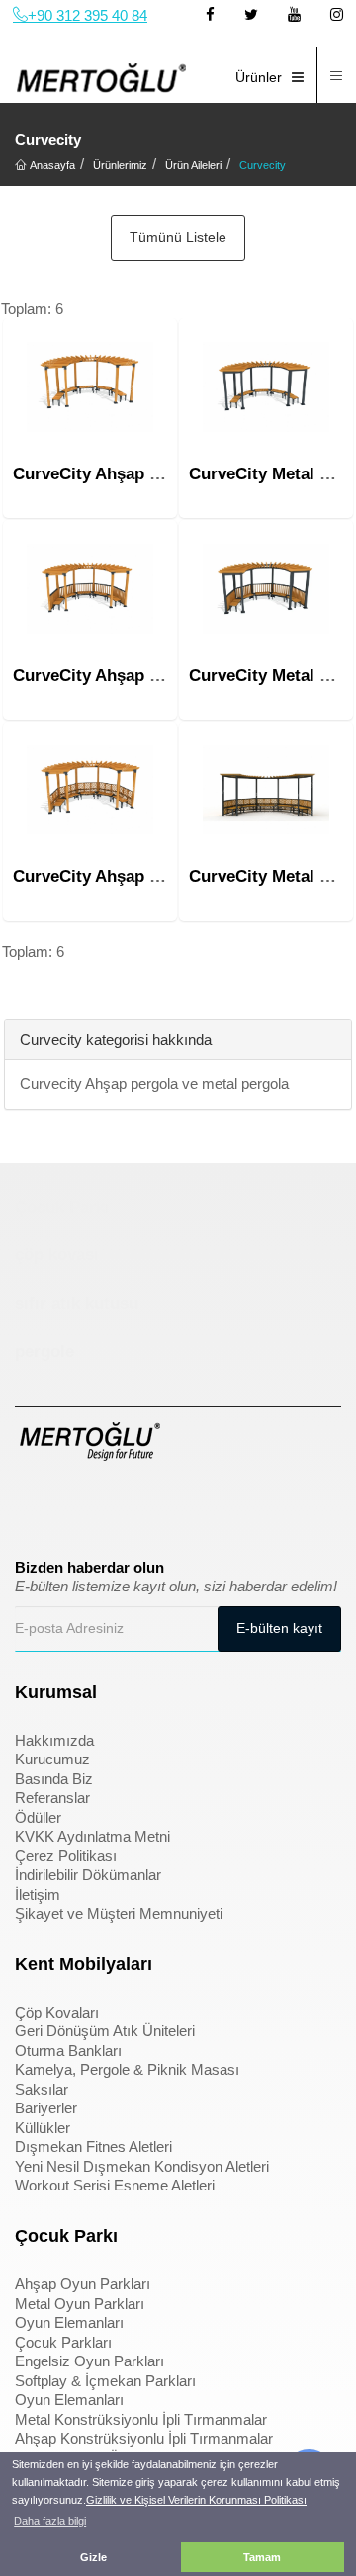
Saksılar (42, 2089)
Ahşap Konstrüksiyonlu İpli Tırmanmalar (144, 2438)
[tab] (19, 990)
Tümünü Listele (178, 237)
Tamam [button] (262, 2557)
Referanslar (52, 1798)
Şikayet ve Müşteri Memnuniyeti (119, 1913)
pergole (44, 1352)
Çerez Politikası (66, 1856)
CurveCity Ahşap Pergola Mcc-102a (150, 676)
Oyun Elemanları (69, 2322)
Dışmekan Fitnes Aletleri (93, 2147)
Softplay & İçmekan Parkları (105, 2381)
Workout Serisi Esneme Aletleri (115, 2185)
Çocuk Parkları (63, 2342)
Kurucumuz (52, 1759)
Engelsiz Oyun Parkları (89, 2361)
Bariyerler (46, 2108)
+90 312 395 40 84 (88, 15)
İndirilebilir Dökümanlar (88, 1875)
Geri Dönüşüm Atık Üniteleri (105, 2031)
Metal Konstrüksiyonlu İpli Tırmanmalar (141, 2419)
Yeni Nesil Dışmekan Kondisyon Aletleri (142, 2166)
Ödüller (38, 1817)
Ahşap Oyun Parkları (83, 2284)
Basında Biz (54, 1779)
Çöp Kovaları (57, 2012)
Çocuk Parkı (62, 1207)
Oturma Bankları (68, 2051)
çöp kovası (57, 1255)
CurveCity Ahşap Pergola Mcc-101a (150, 474)
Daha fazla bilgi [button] (50, 2521)
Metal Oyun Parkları (80, 2304)
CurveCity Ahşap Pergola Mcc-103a (150, 876)
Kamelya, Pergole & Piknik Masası (127, 2069)
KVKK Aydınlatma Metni (92, 1836)
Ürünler (259, 77)
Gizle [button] (93, 2557)
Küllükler (43, 2128)
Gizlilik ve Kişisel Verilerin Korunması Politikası (196, 2500)
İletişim (38, 1894)
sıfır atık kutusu (77, 1303)
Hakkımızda (54, 1740)
